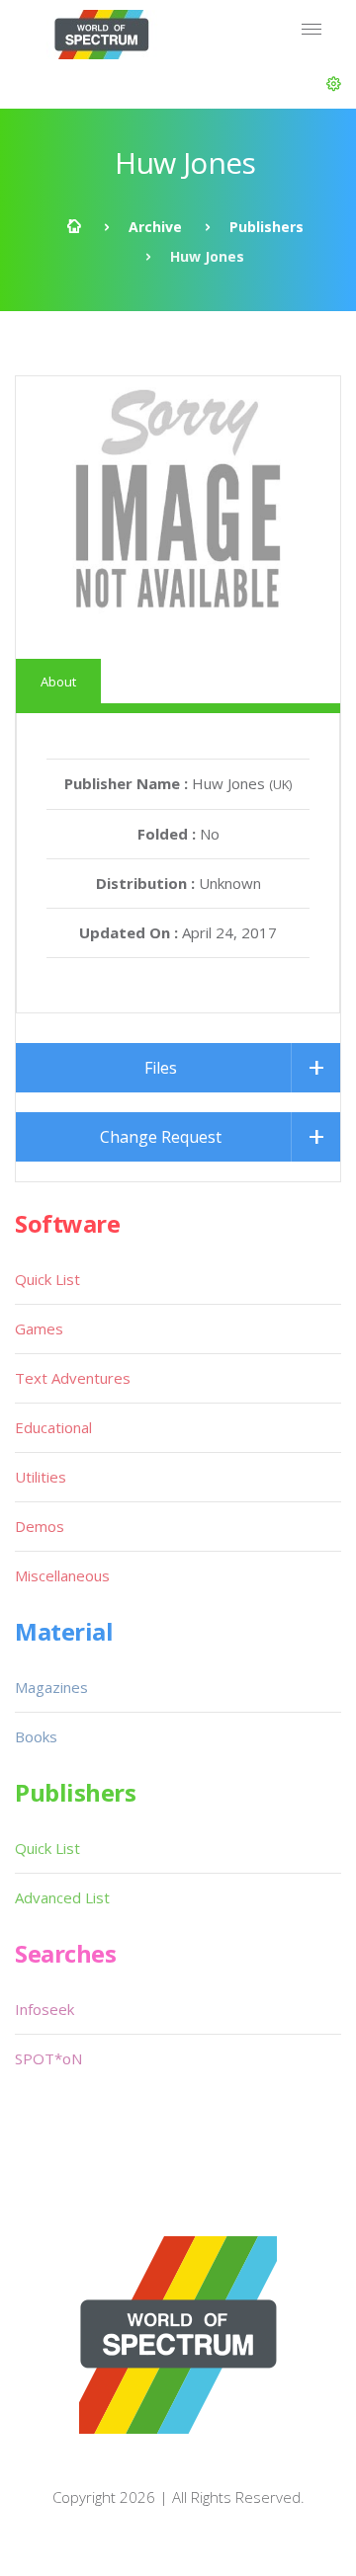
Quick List (47, 1279)
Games (39, 1328)
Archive (155, 227)
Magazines (51, 1687)
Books (36, 1736)
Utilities (41, 1477)
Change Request (161, 1137)
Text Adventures (73, 1378)
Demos (40, 1526)
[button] (334, 84)
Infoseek (44, 2009)
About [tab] (58, 682)
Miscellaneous (62, 1575)
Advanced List (62, 1897)
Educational (53, 1427)
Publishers (267, 227)
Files (161, 1068)
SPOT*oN (48, 2058)
